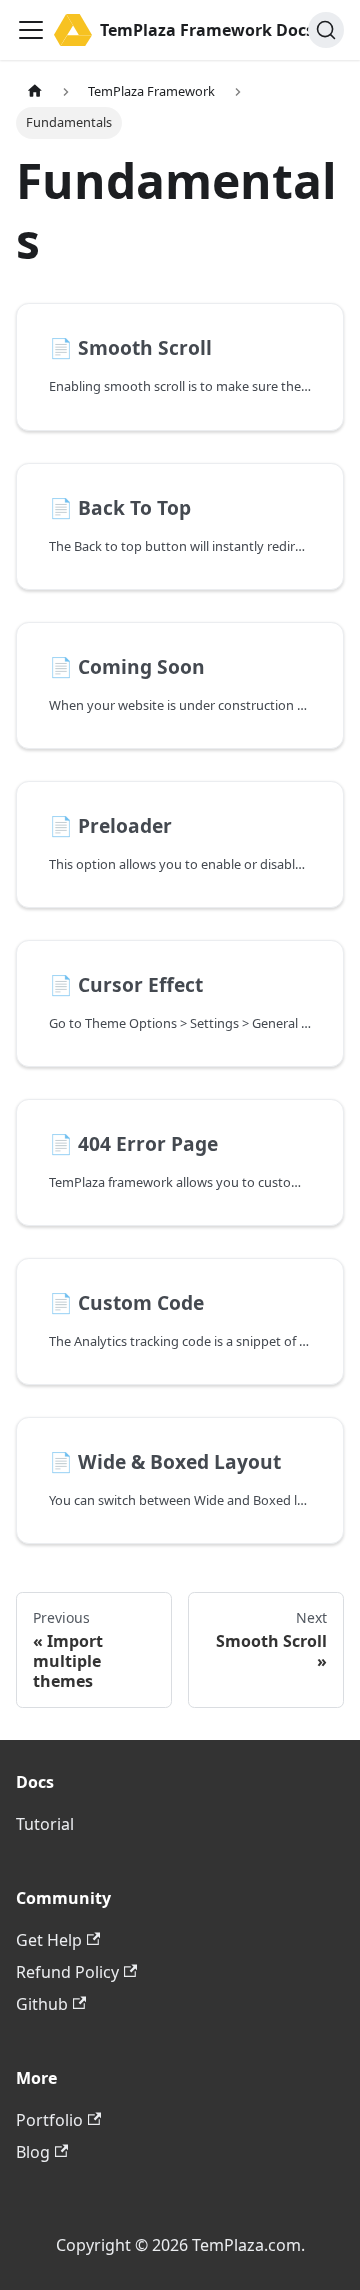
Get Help (49, 1940)
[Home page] (35, 91)
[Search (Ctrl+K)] (326, 30)
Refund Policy (67, 1972)
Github (42, 2004)
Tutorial (45, 1824)
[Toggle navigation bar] (31, 30)
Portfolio (49, 2120)
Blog (33, 2152)
